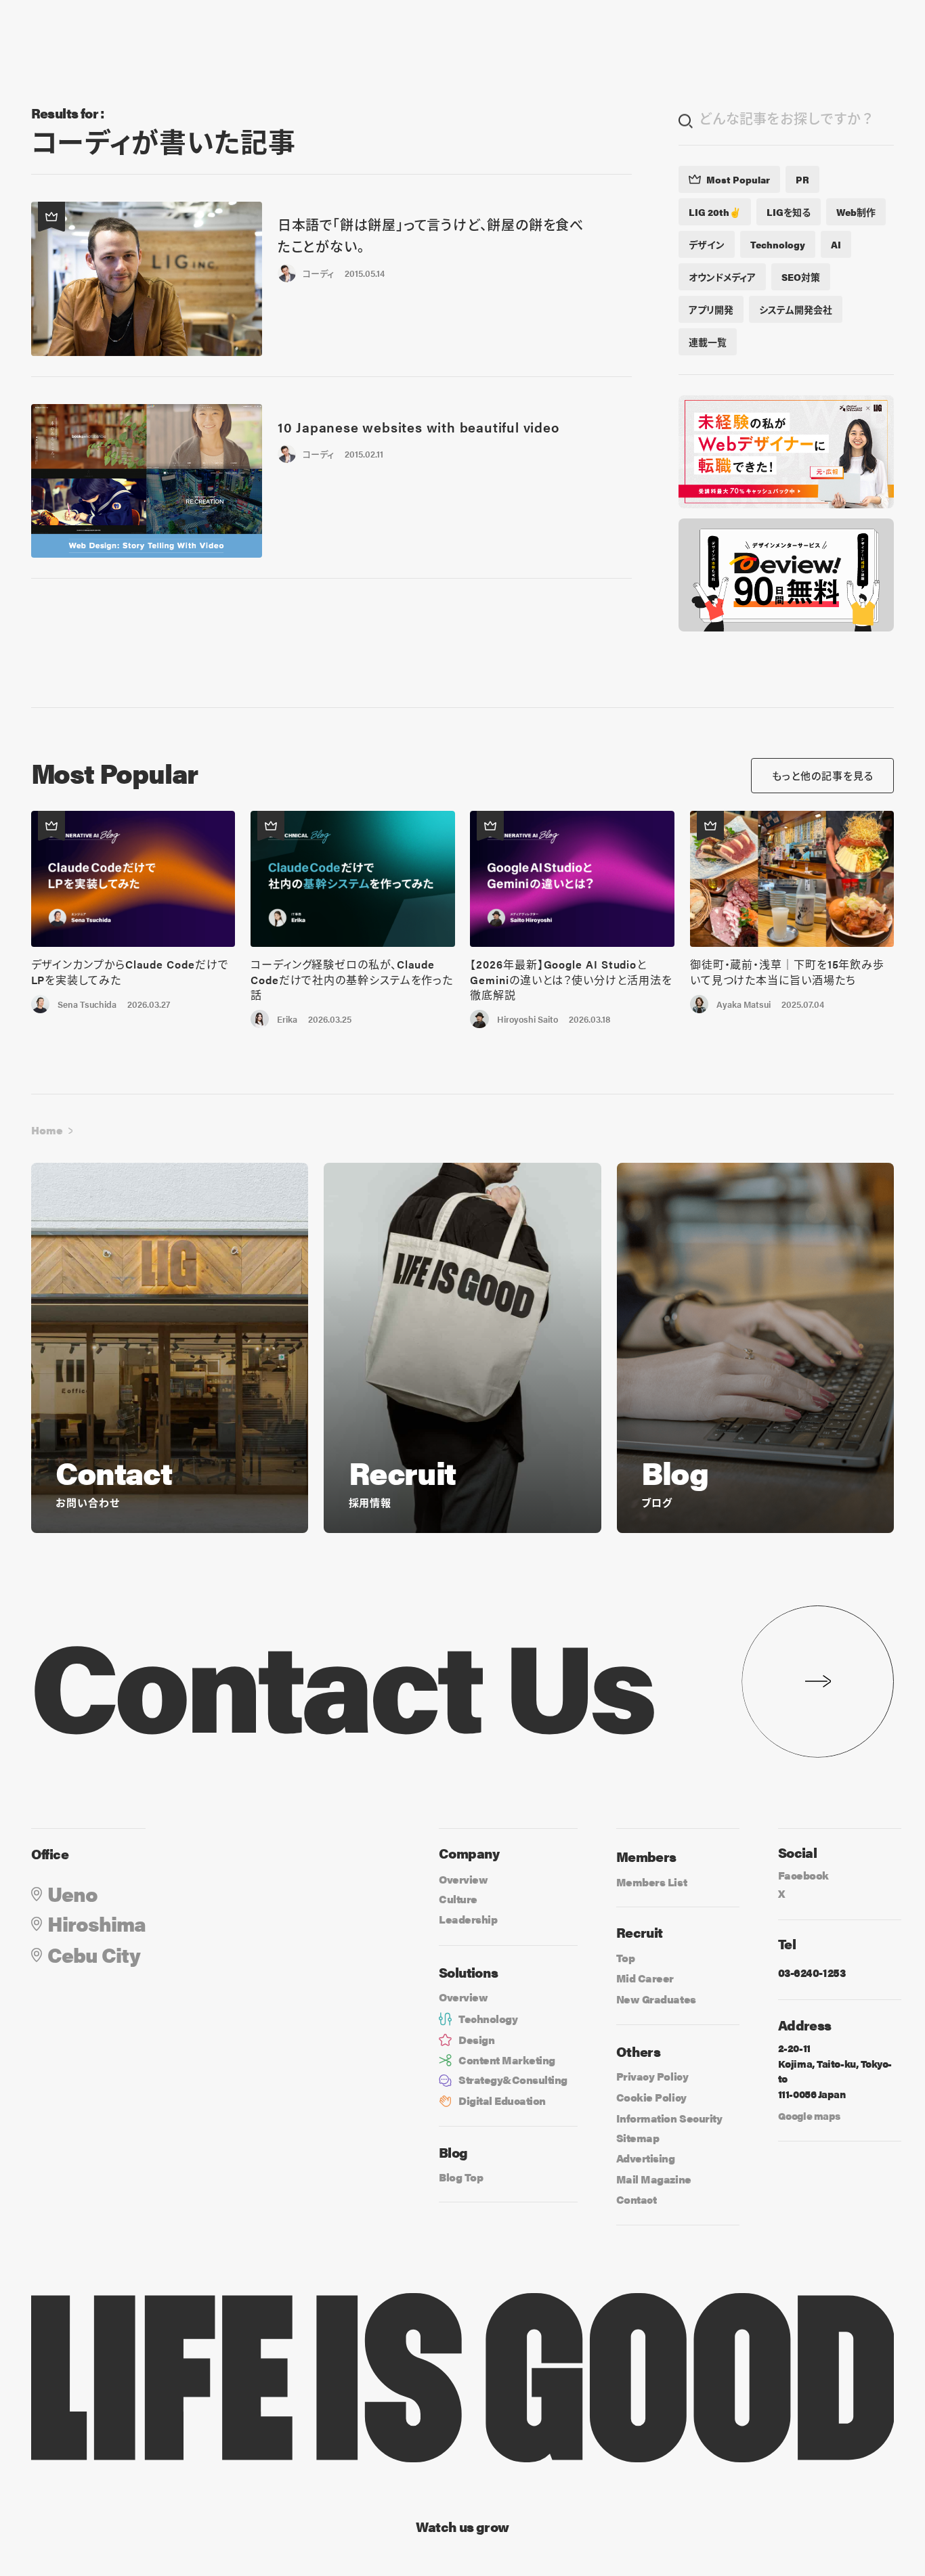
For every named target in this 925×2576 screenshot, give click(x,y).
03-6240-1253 (812, 1973)
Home (47, 1130)
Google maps (809, 2115)
